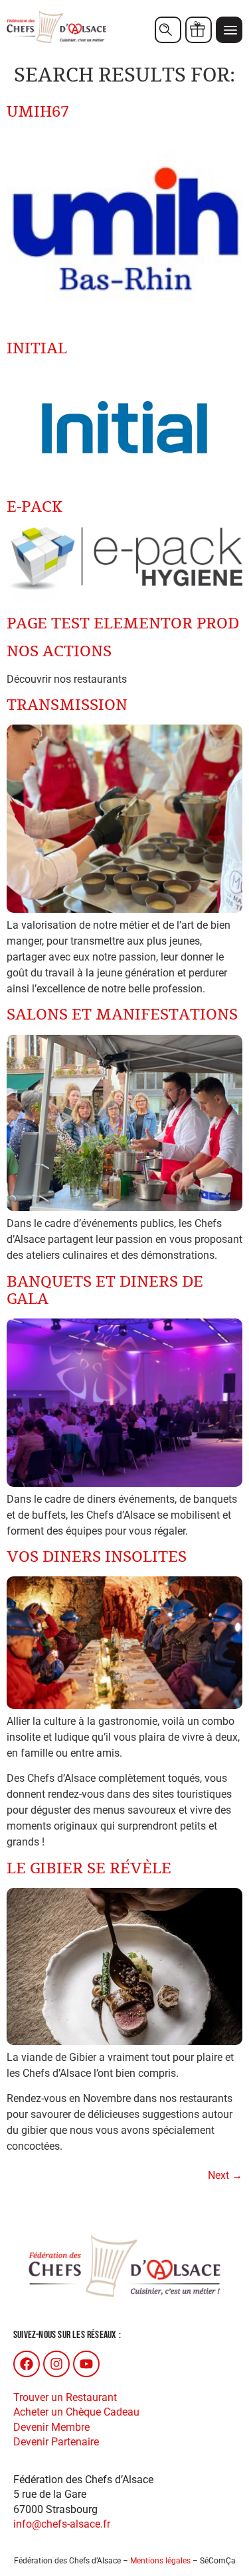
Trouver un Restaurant (65, 2397)
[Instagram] (56, 2364)
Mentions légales (160, 2561)
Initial (37, 349)
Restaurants (168, 30)
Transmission (67, 705)
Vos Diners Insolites (97, 1557)
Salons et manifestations (122, 1015)
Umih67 (38, 112)
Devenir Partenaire (56, 2442)
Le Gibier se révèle (89, 1869)
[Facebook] (27, 2364)
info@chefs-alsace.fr (62, 2524)
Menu (229, 30)
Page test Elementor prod (123, 624)
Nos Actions (59, 652)
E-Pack (35, 507)
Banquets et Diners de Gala (105, 1291)
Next (225, 2175)
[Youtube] (86, 2364)
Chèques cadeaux (199, 30)
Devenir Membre (51, 2427)
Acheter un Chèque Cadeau (76, 2412)
